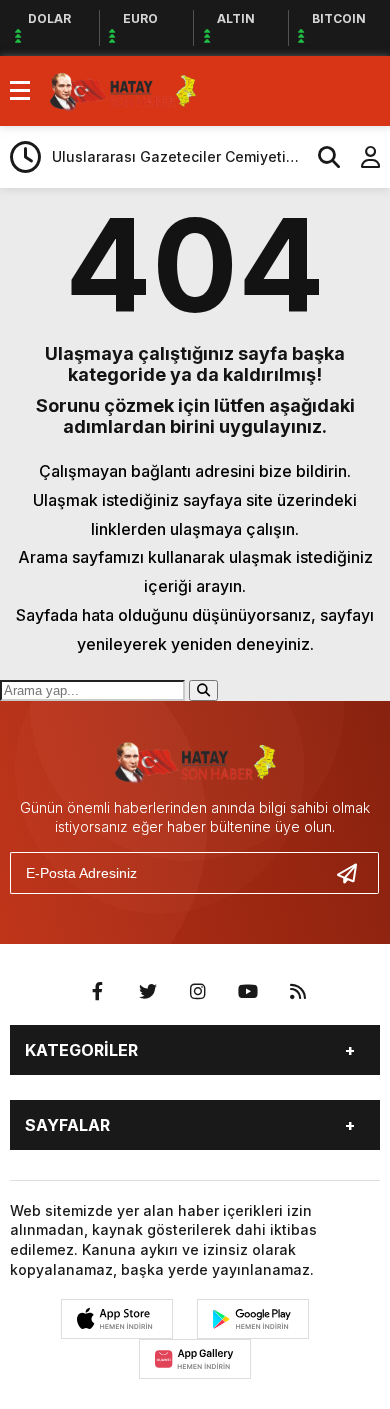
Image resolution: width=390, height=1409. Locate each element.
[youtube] (248, 992)
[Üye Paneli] (360, 157)
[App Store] (117, 1319)
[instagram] (198, 992)
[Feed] (298, 992)
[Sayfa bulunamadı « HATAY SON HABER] (123, 89)
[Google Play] (253, 1319)
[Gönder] (355, 873)
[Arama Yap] (320, 157)
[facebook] (98, 992)
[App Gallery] (195, 1359)
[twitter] (148, 992)
